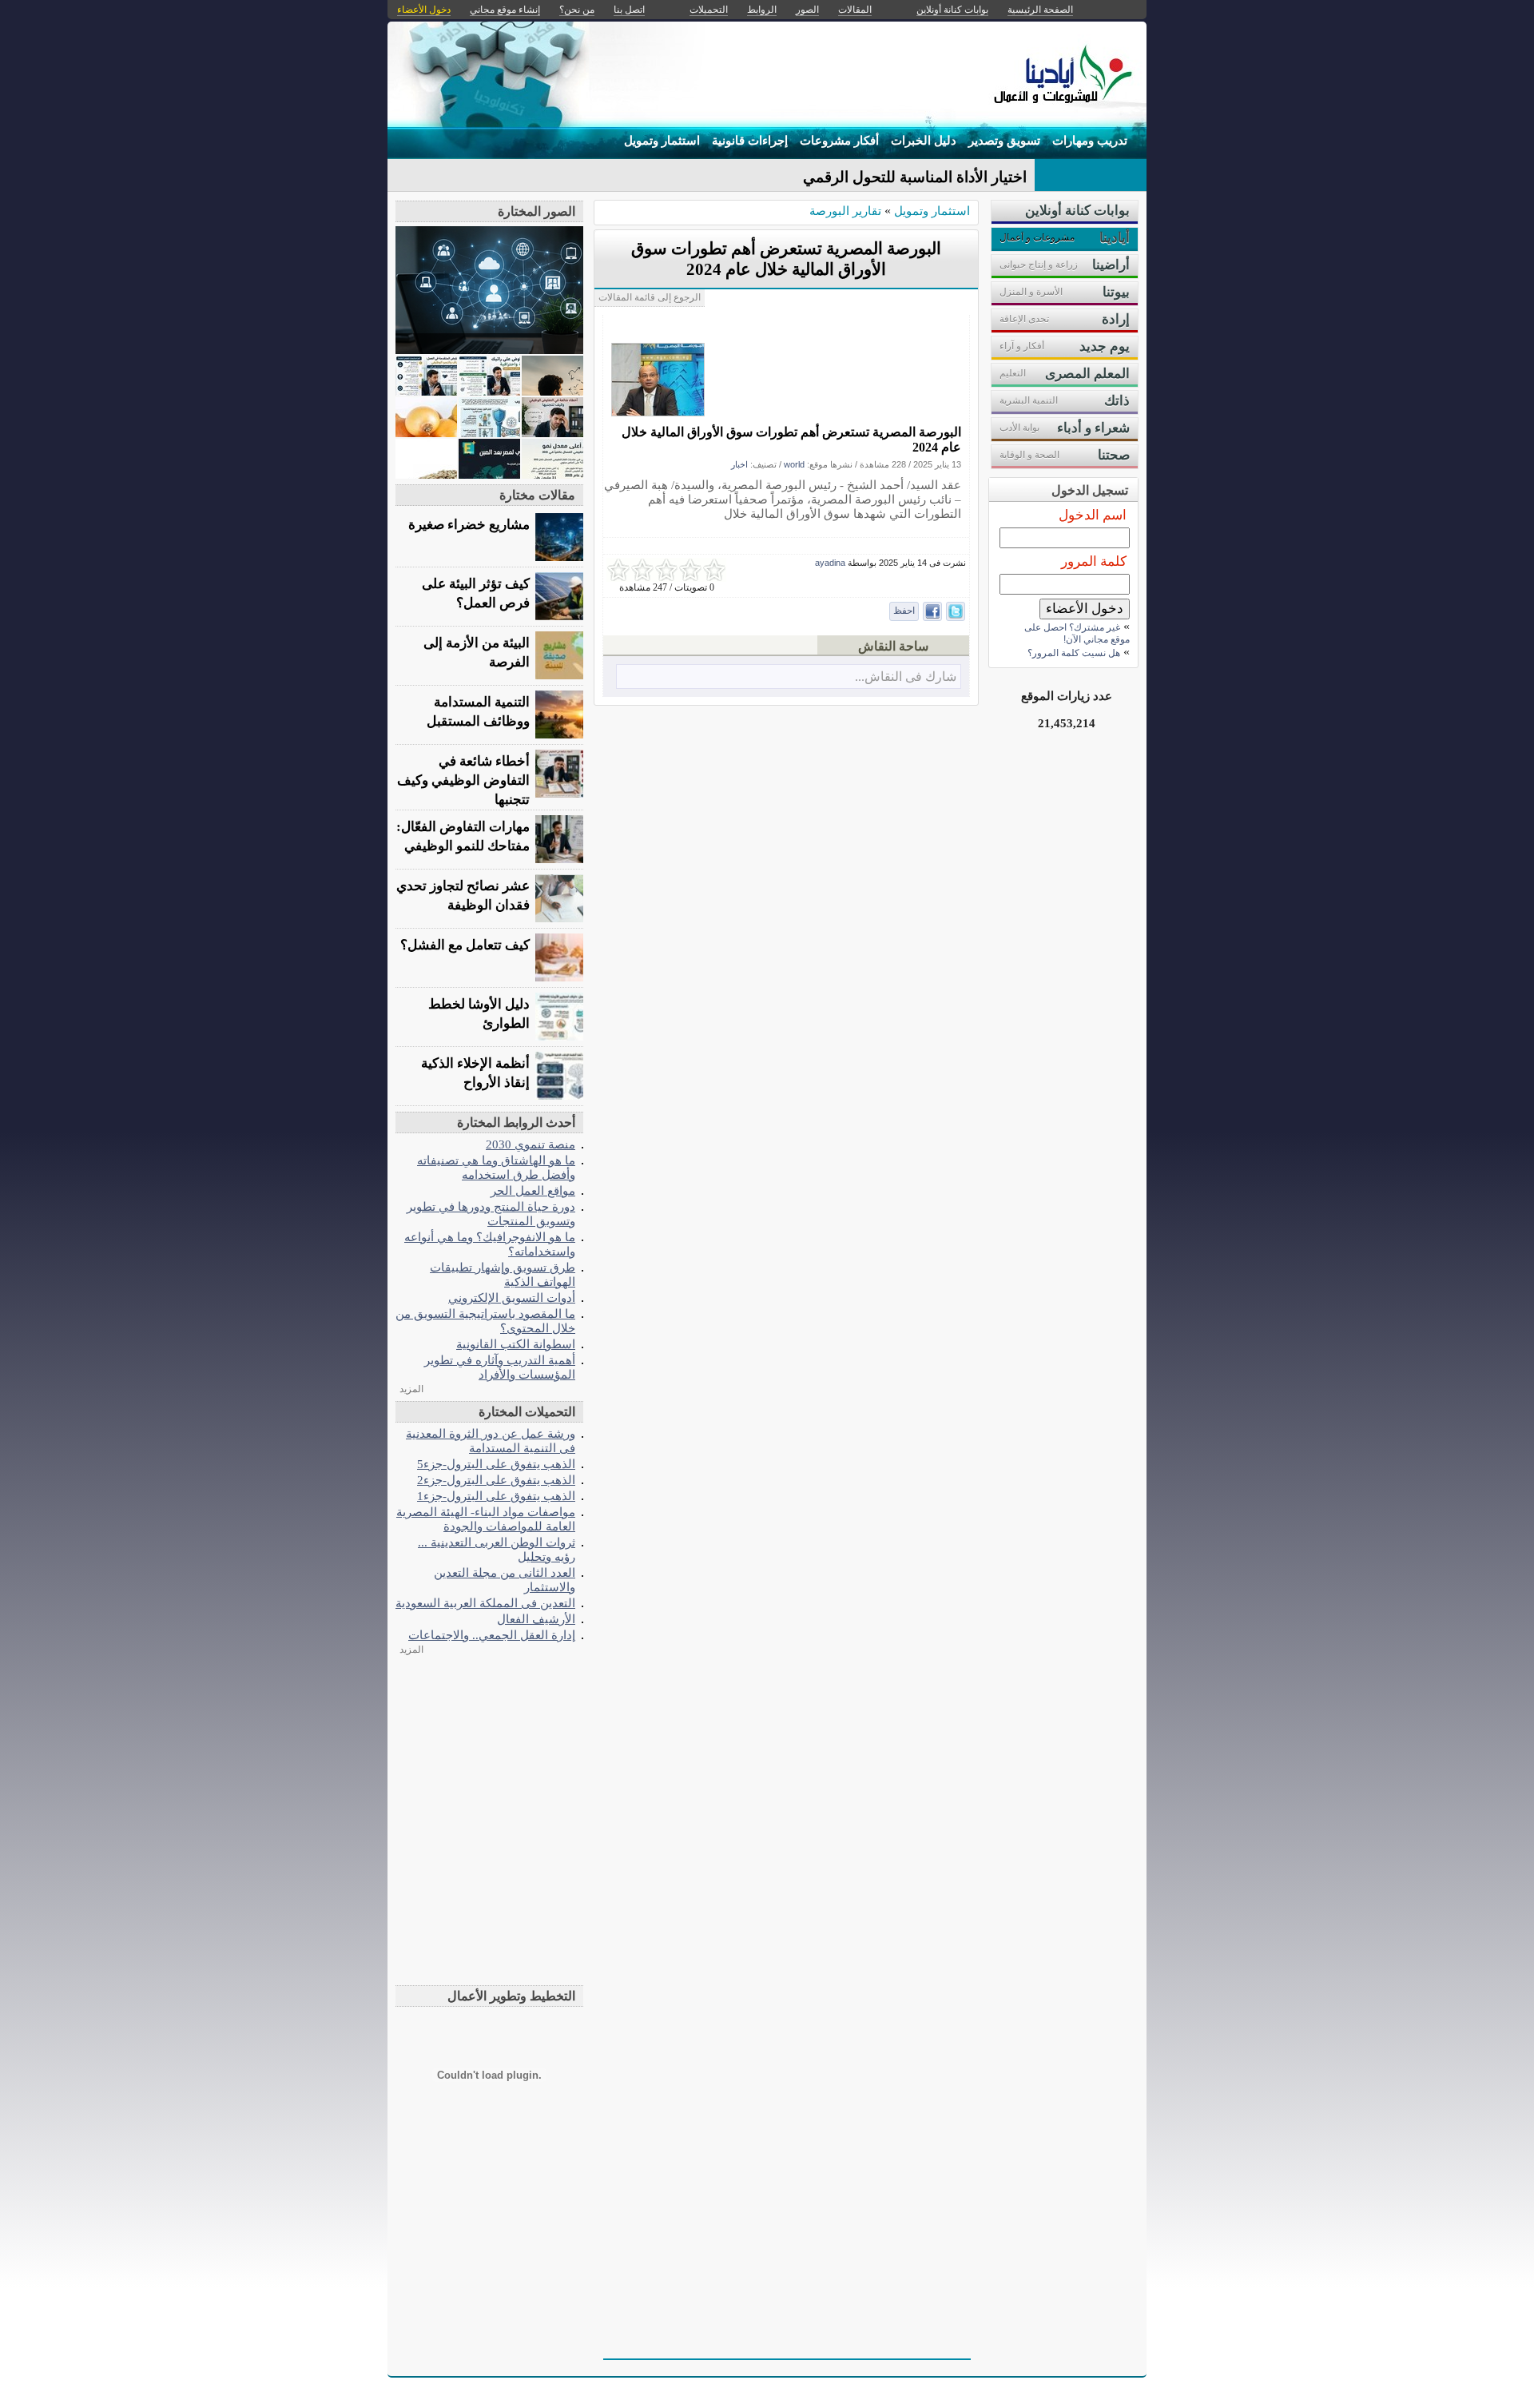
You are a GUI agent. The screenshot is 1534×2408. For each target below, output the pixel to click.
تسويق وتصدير (1004, 141)
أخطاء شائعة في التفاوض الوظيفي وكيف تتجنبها (463, 780)
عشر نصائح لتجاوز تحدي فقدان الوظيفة (463, 896)
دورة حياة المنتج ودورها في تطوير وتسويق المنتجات (491, 1214)
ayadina (830, 563)
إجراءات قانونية (750, 141)
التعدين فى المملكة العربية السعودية (485, 1603)
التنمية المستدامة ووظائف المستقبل (478, 712)
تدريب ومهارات (1090, 141)
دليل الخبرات (924, 141)
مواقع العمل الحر (533, 1190)
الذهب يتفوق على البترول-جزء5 (496, 1464)
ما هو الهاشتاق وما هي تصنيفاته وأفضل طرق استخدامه (496, 1167)
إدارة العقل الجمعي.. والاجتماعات (492, 1635)
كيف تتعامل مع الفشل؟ (465, 945)
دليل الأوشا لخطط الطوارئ (479, 1014)
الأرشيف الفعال (536, 1619)
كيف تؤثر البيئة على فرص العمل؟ (476, 593)
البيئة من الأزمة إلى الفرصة (477, 653)
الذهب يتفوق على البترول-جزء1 (496, 1496)
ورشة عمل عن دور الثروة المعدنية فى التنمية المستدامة (491, 1441)
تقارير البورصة (845, 211)
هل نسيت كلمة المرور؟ (1074, 653)
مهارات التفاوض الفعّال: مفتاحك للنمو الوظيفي (463, 836)
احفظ (904, 611)
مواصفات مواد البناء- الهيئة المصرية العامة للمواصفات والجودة (486, 1519)
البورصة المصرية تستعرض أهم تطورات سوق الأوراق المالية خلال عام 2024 (791, 440)
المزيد (411, 1389)
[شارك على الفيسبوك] (932, 611)
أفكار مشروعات (839, 141)
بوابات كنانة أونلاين (952, 10)
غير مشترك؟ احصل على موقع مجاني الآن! (1077, 633)
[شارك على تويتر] (956, 611)
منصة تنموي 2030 (531, 1144)
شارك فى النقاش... (906, 677)
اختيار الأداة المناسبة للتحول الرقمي (915, 177)
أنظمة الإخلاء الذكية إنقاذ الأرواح (475, 1073)
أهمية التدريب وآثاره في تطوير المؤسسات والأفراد (500, 1367)
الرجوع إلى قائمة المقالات (650, 297)
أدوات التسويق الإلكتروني (512, 1298)
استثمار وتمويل (662, 141)
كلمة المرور (1094, 561)
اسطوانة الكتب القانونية (516, 1344)
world (794, 464)
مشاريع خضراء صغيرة (469, 525)
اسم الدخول (1093, 515)
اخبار (739, 464)
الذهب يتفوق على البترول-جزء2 (496, 1480)
